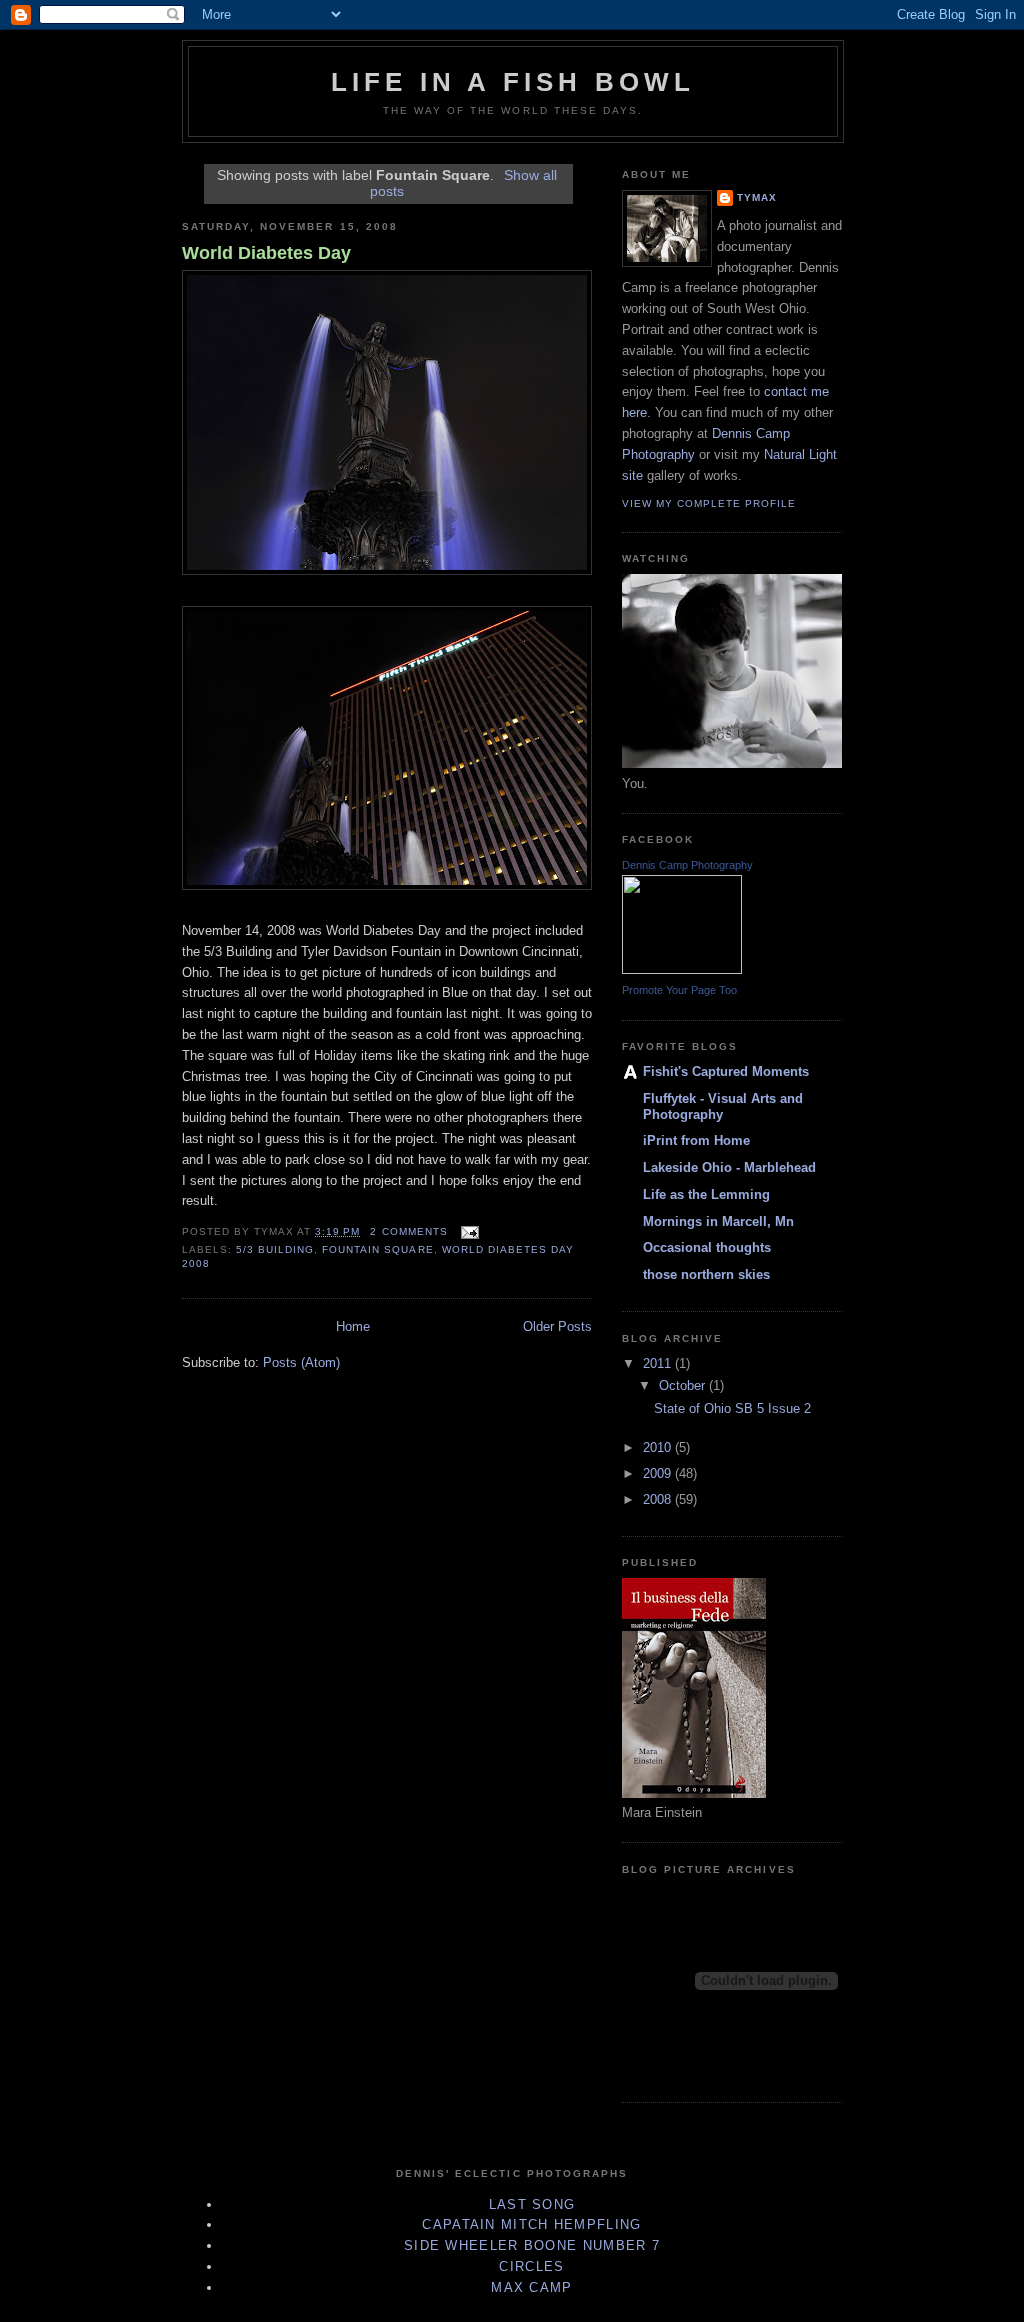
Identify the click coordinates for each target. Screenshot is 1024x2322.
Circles (531, 2266)
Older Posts (557, 1326)
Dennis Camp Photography (687, 865)
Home (353, 1326)
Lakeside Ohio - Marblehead (729, 1167)
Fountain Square (377, 1249)
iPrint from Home (696, 1140)
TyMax (757, 197)
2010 (659, 1447)
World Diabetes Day (266, 253)
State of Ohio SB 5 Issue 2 (732, 1408)
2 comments (408, 1231)
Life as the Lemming (706, 1194)
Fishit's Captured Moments (726, 1071)
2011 (659, 1363)
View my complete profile (709, 503)
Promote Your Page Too (679, 990)
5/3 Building (275, 1249)
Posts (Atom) (301, 1362)
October (684, 1385)
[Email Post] (467, 1231)
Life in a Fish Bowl (513, 82)
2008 (659, 1499)
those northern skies (706, 1274)
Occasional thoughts (707, 1247)
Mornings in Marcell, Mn (718, 1221)
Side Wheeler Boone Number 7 (532, 2245)
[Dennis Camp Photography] (682, 969)
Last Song (532, 2204)
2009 (659, 1473)
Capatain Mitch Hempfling (531, 2224)
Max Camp (531, 2287)
